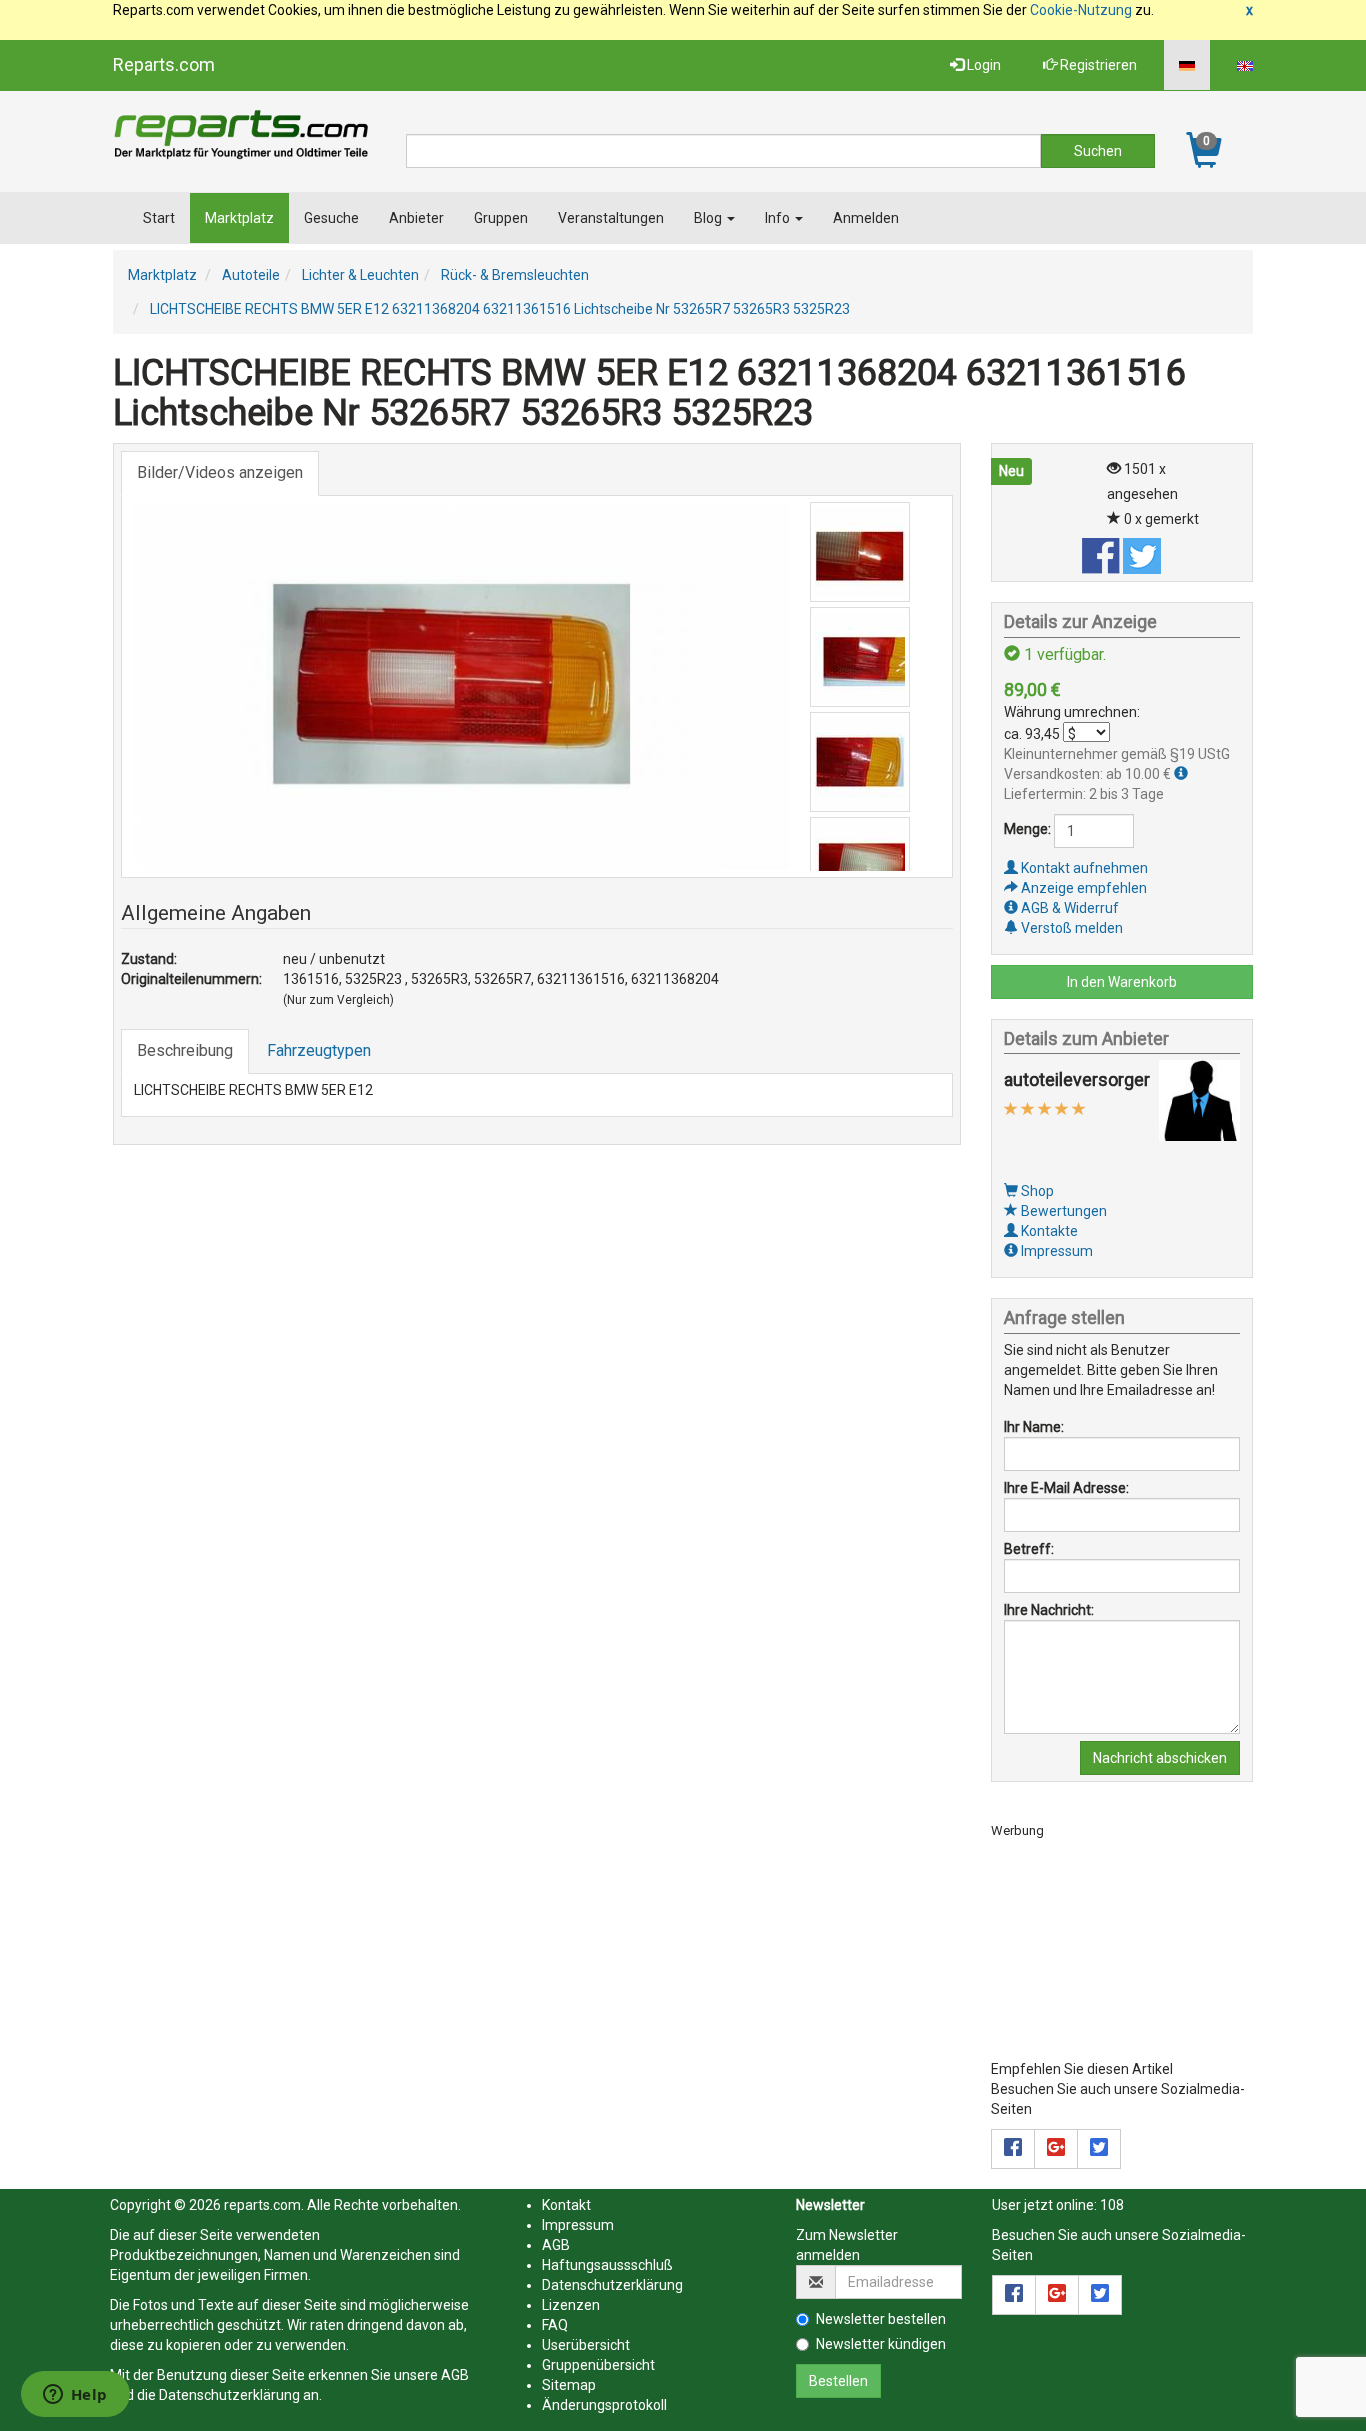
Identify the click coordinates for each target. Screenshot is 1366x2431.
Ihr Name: (1034, 1427)
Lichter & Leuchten (360, 275)
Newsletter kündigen (881, 2344)
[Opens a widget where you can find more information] (75, 2396)
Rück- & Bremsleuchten (515, 275)
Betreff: (1029, 1549)
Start (159, 218)
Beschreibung (185, 1050)
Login (982, 65)
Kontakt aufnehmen (1083, 868)
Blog (709, 218)
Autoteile (251, 275)
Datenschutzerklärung (229, 2395)
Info (779, 218)
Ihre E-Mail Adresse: (1066, 1488)
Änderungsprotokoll (604, 2405)
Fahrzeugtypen (319, 1050)
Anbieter (416, 218)
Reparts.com (164, 64)
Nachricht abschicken (1160, 1758)
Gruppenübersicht (598, 2365)
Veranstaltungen (611, 218)
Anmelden (866, 218)
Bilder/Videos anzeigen (220, 472)
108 (1112, 2205)
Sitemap (569, 2385)
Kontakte (1048, 1231)
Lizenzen (571, 2305)
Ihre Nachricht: (1049, 1610)
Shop (1036, 1191)
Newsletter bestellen (881, 2319)
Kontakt (566, 2205)
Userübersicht (586, 2345)
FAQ (555, 2325)
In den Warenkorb (1122, 982)
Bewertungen (1062, 1211)
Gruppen (501, 218)
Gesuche (331, 218)
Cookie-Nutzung (1081, 10)
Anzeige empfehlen (1082, 888)
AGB (455, 2375)
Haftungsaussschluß (607, 2265)
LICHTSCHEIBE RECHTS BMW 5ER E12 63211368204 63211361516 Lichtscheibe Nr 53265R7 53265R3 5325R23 (500, 309)
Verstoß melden (1070, 928)
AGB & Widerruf (1068, 908)
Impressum (1055, 1251)
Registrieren (1097, 65)
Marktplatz (239, 218)
